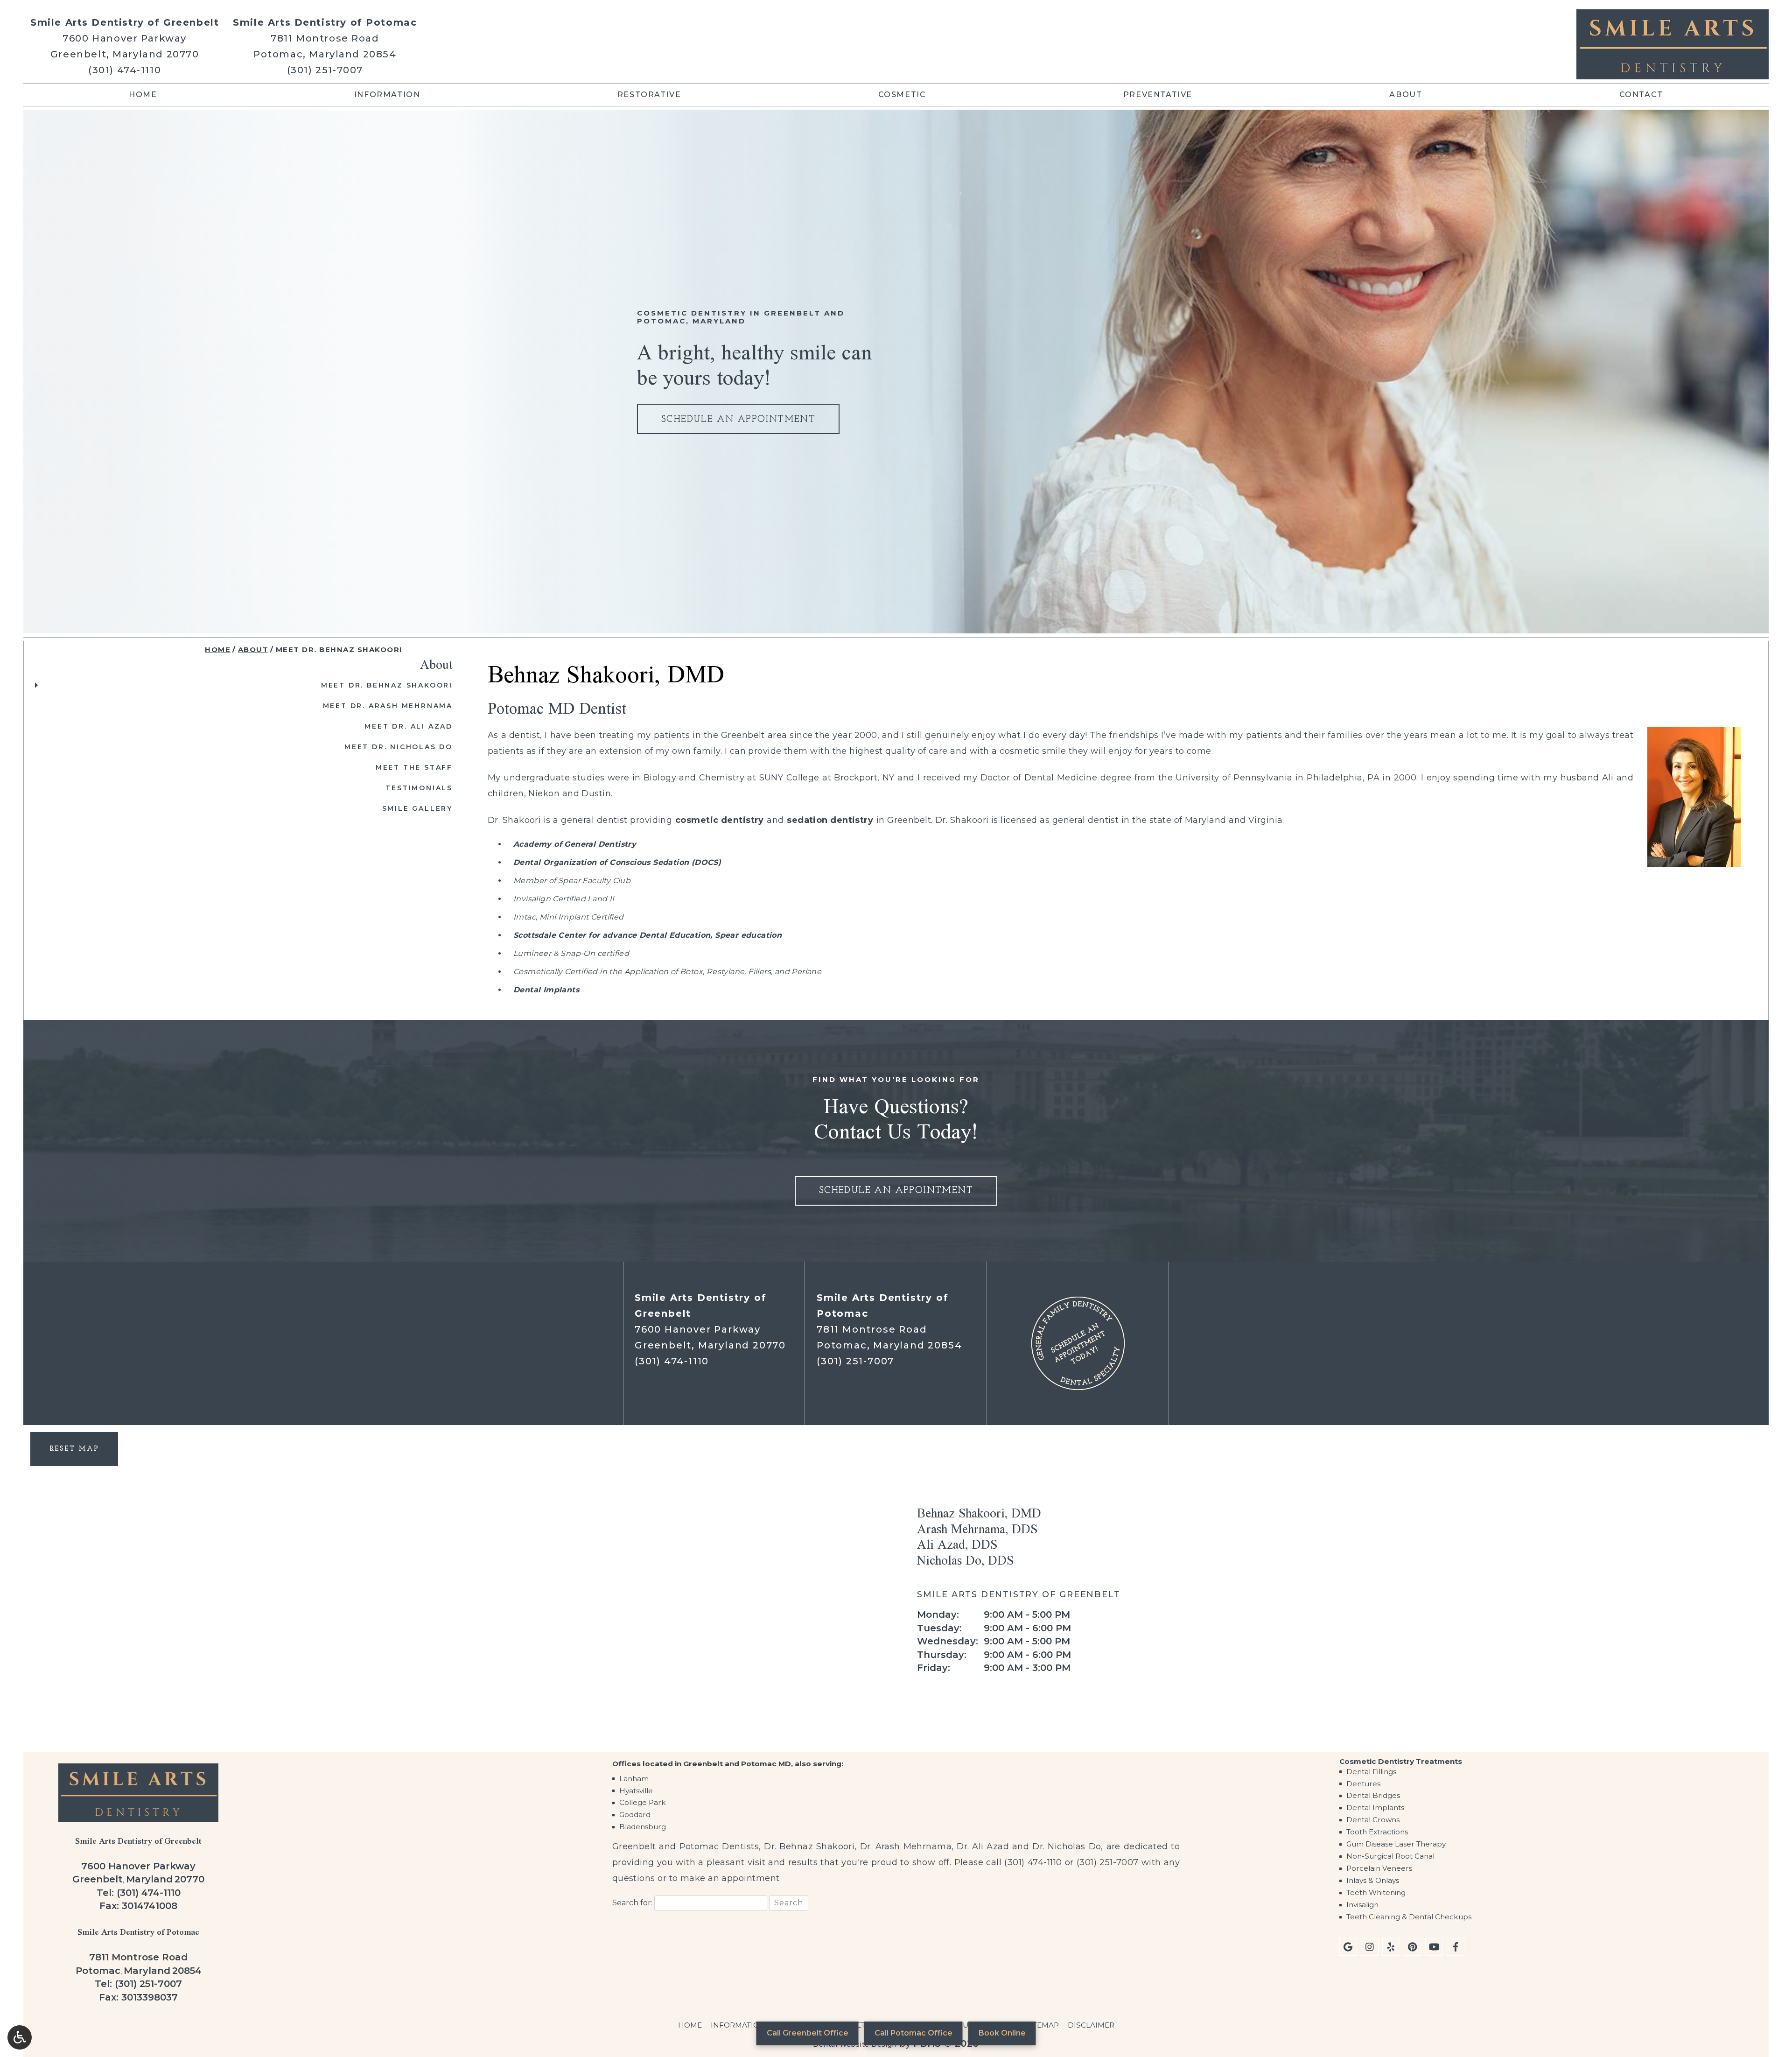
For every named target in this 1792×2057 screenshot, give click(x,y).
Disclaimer (1091, 2025)
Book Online (1002, 2033)
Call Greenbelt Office (808, 2033)
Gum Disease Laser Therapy (1396, 1844)
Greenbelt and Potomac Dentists (686, 1846)
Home (143, 95)
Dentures (1363, 1784)
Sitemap (1042, 2025)
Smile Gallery (417, 808)
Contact (1641, 95)
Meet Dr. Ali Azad (409, 726)
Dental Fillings (1371, 1772)
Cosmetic (902, 95)
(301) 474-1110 (125, 70)
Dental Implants (546, 990)
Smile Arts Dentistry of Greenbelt (125, 22)
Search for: (632, 1903)
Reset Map (74, 1449)
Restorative (649, 95)
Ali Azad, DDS (957, 1544)
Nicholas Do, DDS (965, 1560)
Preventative (1158, 95)
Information (387, 95)
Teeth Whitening (1376, 1892)
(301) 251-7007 (325, 70)
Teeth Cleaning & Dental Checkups (1409, 1917)
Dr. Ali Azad (983, 1846)
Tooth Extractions (1377, 1832)
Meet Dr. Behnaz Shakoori (387, 685)
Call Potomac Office (913, 2033)
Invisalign (1362, 1905)
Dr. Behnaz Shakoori (809, 1846)
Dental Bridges (1373, 1795)
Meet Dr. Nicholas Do (399, 747)
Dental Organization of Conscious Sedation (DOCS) (617, 862)
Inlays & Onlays (1373, 1880)
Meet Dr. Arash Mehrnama (388, 706)
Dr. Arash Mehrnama (906, 1846)
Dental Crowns (1373, 1820)
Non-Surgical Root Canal (1390, 1856)
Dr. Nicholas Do (1067, 1846)
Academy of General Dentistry (575, 844)
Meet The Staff (414, 767)
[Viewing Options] (20, 2037)
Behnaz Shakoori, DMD (979, 1513)
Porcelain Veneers (1379, 1868)
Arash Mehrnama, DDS (977, 1529)
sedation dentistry (830, 820)
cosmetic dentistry (720, 820)
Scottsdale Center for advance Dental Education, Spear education (647, 935)
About (1406, 95)
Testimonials (419, 788)
